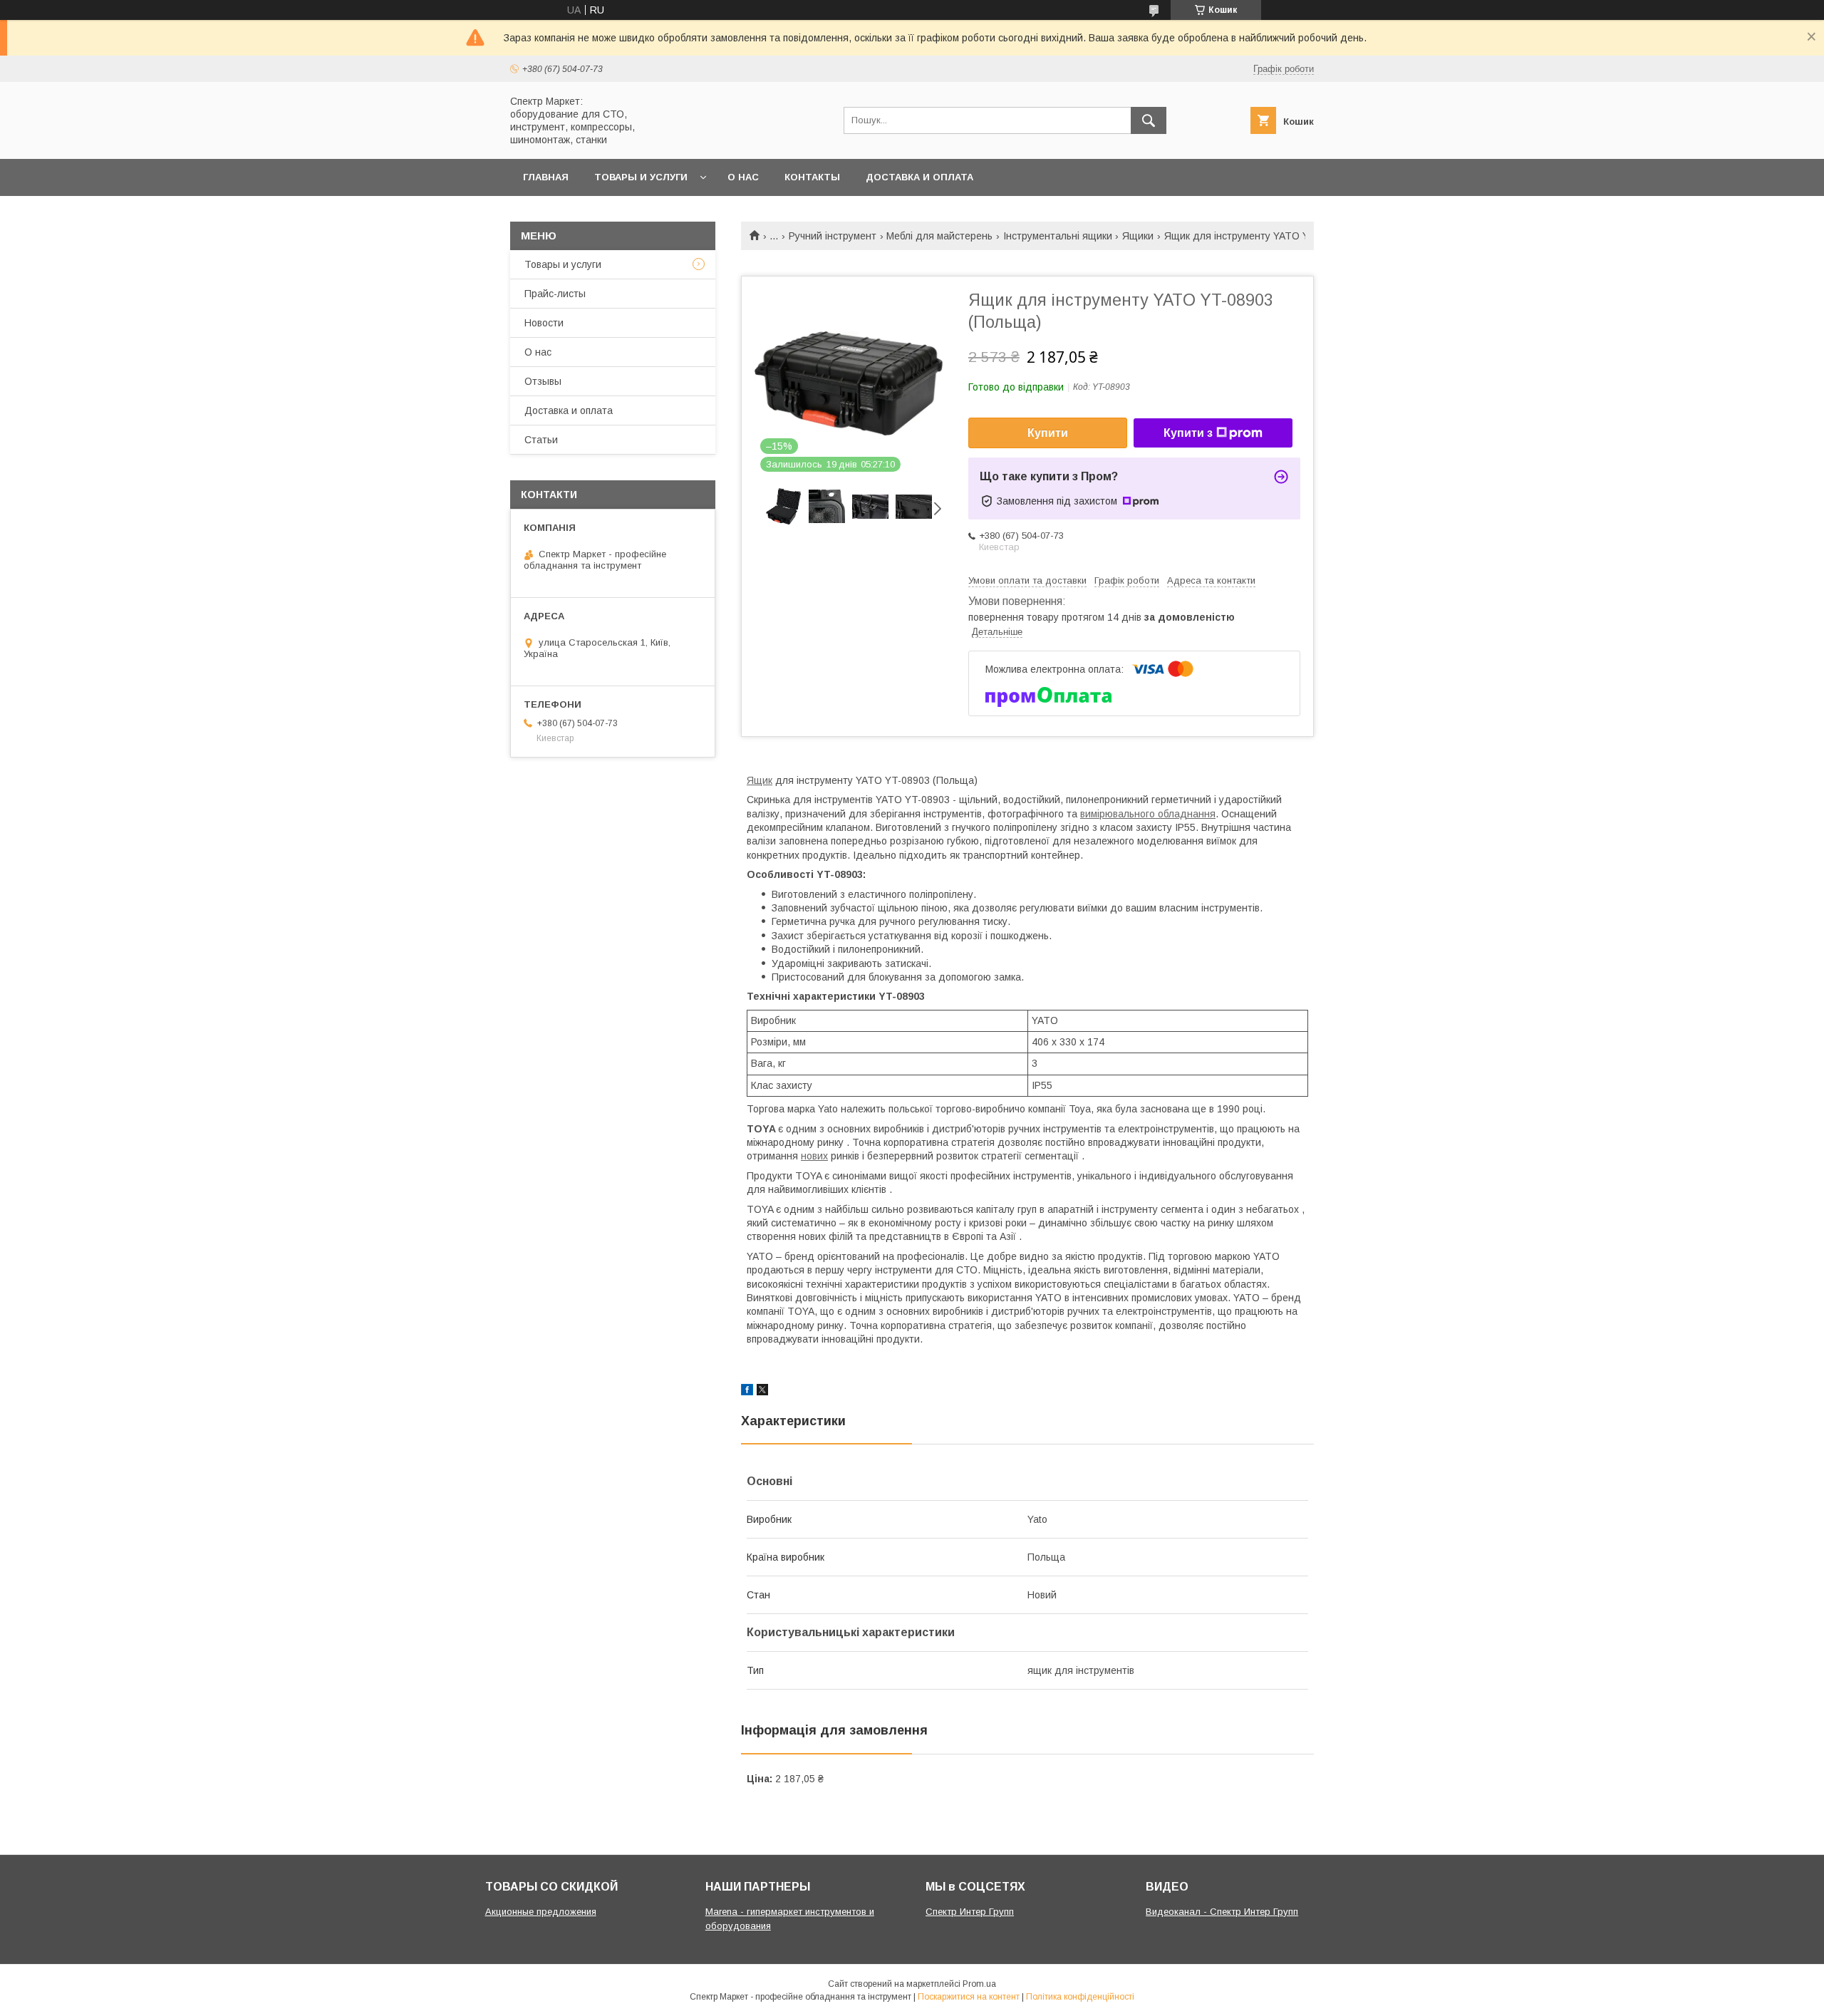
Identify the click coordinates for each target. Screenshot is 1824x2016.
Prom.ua (979, 1984)
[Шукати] (1149, 120)
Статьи (541, 440)
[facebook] (747, 1392)
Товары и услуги (641, 177)
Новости (544, 323)
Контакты (812, 177)
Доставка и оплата (919, 177)
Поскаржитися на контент (969, 1997)
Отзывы (543, 381)
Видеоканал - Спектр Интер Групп (1222, 1912)
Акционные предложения (541, 1912)
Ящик (760, 780)
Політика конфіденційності (1080, 1997)
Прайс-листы (555, 294)
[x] (762, 1392)
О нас (743, 177)
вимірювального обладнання (1148, 814)
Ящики (1138, 236)
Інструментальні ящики (1058, 236)
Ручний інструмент (833, 236)
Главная (546, 177)
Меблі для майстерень (939, 236)
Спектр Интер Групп (970, 1912)
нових (814, 1156)
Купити (1048, 433)
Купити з (1188, 433)
